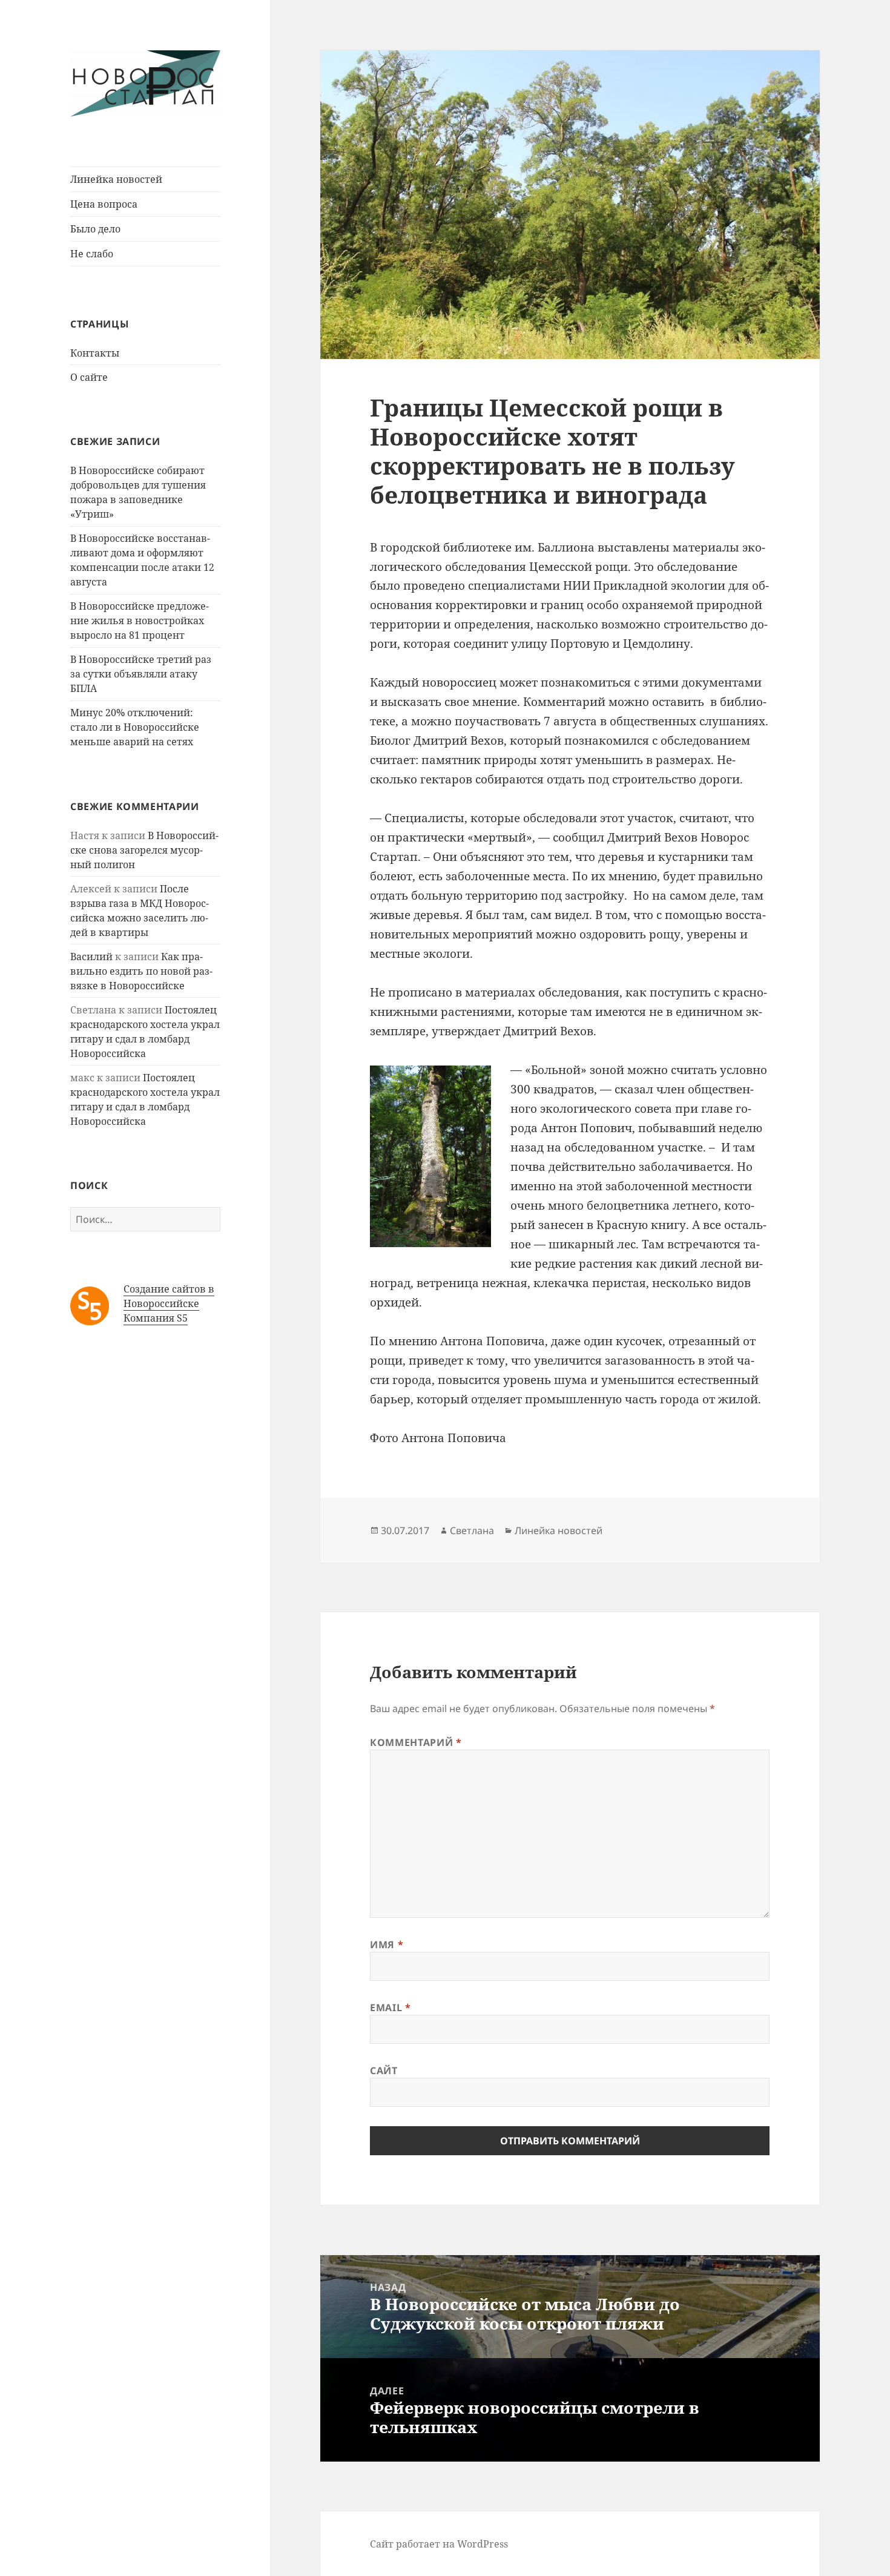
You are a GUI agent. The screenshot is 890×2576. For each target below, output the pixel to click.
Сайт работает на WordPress (439, 2544)
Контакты (95, 353)
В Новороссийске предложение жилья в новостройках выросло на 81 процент (140, 621)
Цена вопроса (104, 204)
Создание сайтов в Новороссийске (169, 1296)
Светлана (472, 1530)
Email (390, 2008)
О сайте (89, 377)
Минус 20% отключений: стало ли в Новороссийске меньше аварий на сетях (135, 727)
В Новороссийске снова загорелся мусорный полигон (144, 850)
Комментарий (416, 1742)
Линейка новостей (116, 179)
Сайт (384, 2070)
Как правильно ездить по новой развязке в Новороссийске (141, 971)
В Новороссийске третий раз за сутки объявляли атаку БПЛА (141, 674)
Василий (91, 957)
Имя (387, 1945)
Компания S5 (156, 1318)
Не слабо (92, 254)
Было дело (95, 229)
